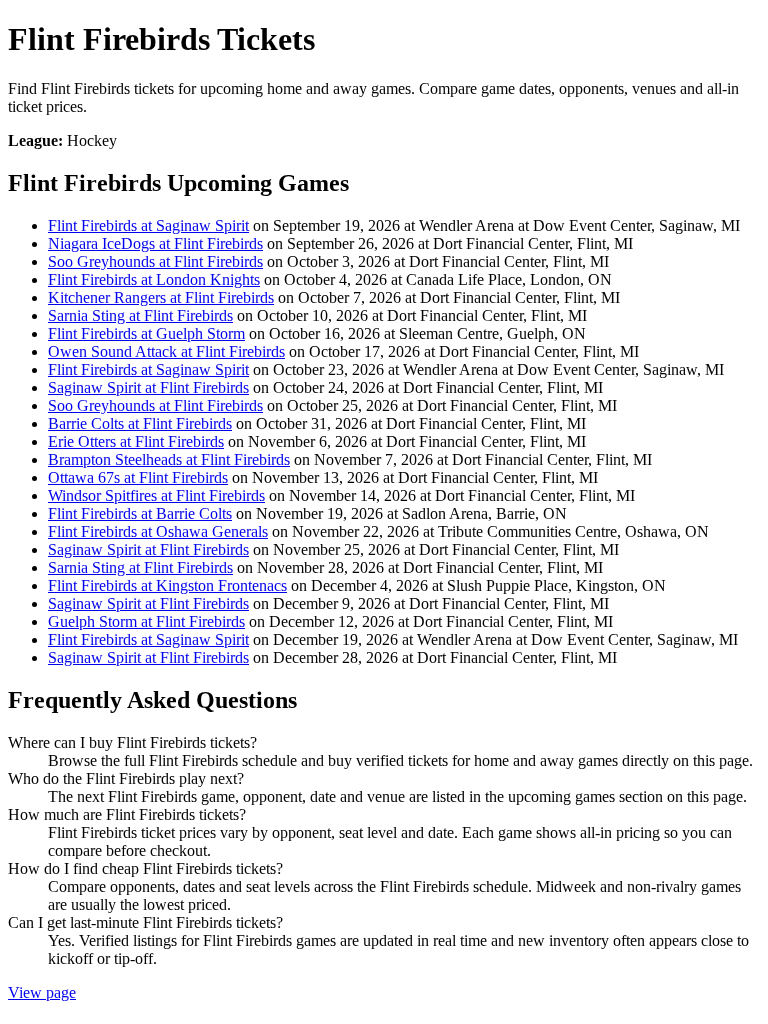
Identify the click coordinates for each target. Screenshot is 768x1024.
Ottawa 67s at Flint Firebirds (138, 477)
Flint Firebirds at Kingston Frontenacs (167, 585)
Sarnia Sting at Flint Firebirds (140, 315)
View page (42, 992)
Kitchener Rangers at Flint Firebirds (161, 297)
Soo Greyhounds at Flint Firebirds (155, 261)
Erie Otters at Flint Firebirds (136, 441)
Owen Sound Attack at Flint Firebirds (166, 351)
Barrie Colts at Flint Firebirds (140, 423)
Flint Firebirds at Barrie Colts (140, 513)
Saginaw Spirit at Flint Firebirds (148, 387)
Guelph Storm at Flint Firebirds (146, 621)
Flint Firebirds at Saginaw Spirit (148, 225)
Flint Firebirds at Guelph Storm (146, 333)
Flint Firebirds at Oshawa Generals (158, 531)
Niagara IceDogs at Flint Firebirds (155, 243)
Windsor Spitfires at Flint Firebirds (156, 495)
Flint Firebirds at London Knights (154, 279)
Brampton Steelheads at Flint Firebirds (169, 459)
